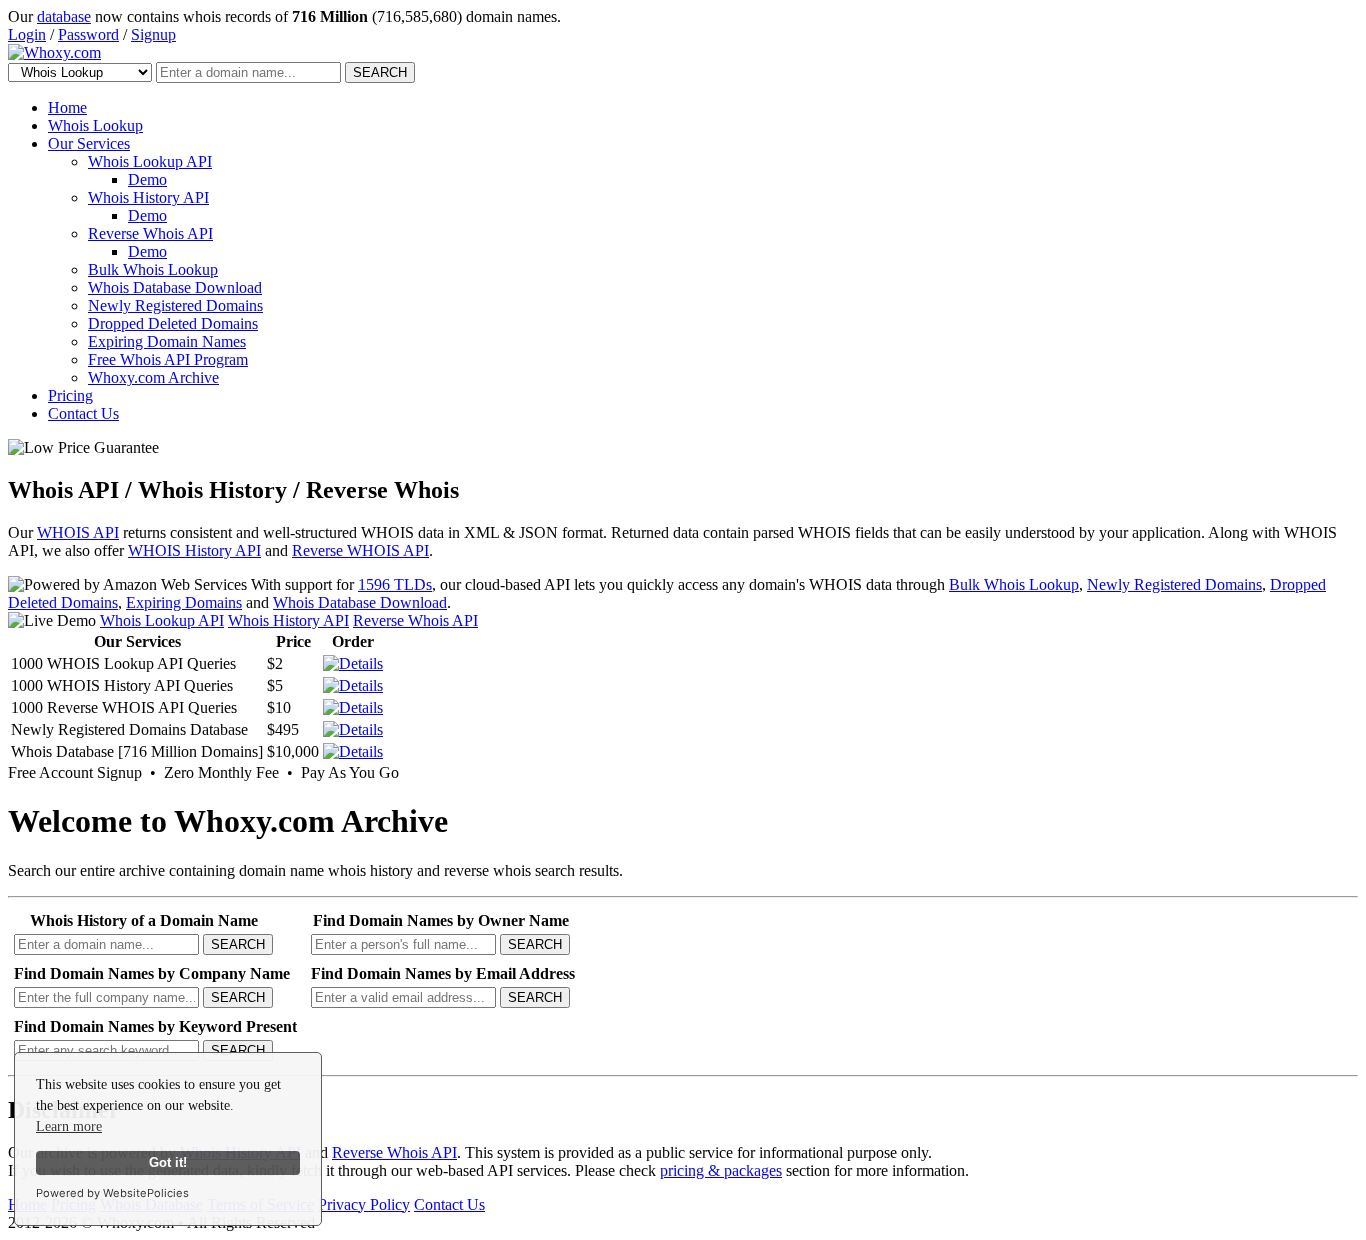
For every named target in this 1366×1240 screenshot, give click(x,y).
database (64, 16)
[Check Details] (353, 729)
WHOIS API (78, 532)
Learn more (69, 1126)
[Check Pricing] (353, 663)
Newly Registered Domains (175, 305)
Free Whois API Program (168, 359)
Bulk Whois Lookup (153, 269)
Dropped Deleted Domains (173, 323)
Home (67, 107)
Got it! (168, 1163)
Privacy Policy (364, 1204)
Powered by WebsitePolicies (112, 1193)
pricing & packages (721, 1170)
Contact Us (83, 413)
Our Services (89, 143)
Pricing (70, 395)
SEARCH (380, 72)
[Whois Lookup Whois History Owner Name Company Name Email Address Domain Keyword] (82, 71)
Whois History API (148, 197)
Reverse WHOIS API (360, 550)
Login (27, 34)
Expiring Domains (184, 602)
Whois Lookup (95, 125)
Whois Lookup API (150, 161)
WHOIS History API (194, 550)
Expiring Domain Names (167, 341)
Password (88, 34)
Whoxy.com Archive (153, 377)
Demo (147, 179)
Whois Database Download (175, 287)
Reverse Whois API (150, 233)
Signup (153, 34)
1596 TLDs (395, 584)
